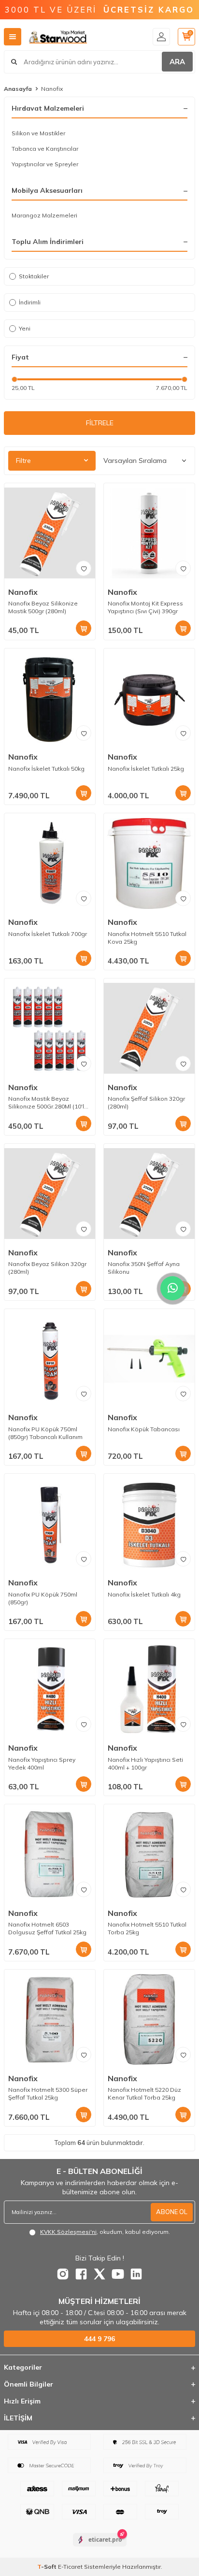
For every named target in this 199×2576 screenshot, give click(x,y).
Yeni (25, 328)
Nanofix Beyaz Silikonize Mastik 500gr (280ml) (43, 607)
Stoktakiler (34, 276)
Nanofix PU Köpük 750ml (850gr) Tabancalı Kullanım (45, 1433)
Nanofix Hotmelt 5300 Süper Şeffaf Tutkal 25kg (48, 2094)
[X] (99, 2274)
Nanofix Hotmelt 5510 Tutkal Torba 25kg (147, 1928)
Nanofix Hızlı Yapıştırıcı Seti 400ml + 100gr (145, 1763)
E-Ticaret (70, 2567)
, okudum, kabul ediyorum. (105, 2232)
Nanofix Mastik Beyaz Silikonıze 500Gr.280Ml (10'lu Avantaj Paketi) (48, 1103)
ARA (177, 62)
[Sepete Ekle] (84, 628)
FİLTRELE (100, 423)
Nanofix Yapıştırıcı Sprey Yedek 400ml (42, 1763)
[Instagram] (63, 2274)
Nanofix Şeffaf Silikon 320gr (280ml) (146, 1102)
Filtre (23, 461)
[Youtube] (118, 2274)
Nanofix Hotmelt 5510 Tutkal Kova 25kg (147, 938)
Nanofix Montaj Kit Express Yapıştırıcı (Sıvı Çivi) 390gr (145, 607)
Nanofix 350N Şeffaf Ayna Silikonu (144, 1268)
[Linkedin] (136, 2274)
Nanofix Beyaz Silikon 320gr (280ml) (47, 1268)
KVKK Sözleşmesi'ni (68, 2232)
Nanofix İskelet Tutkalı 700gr (48, 934)
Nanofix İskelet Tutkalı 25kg (146, 769)
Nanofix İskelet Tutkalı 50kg (46, 769)
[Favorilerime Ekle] (84, 568)
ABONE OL (172, 2212)
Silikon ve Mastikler (38, 133)
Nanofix (23, 592)
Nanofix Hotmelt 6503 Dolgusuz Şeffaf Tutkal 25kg (47, 1928)
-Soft (48, 2567)
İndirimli (30, 302)
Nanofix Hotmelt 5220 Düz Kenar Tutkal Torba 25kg (144, 2094)
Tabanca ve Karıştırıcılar (45, 149)
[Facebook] (81, 2274)
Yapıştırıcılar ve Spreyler (45, 164)
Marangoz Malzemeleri (44, 215)
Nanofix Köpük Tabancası (144, 1429)
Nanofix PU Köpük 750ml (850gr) (43, 1598)
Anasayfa (18, 89)
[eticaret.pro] (100, 2548)
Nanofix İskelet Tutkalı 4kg (144, 1594)
